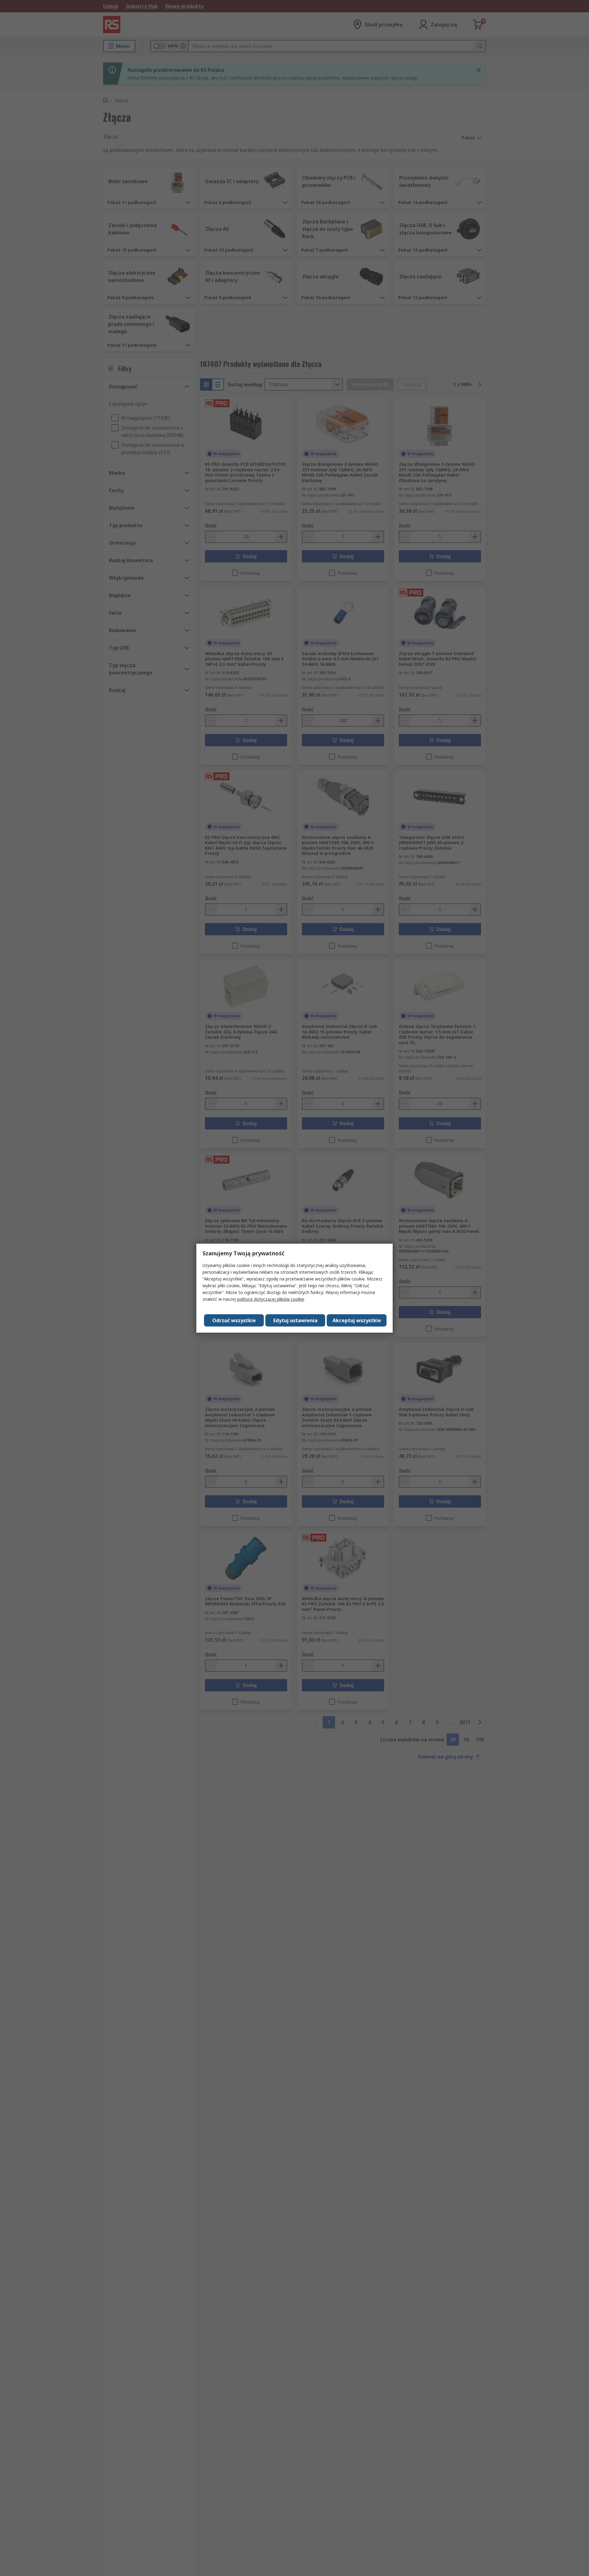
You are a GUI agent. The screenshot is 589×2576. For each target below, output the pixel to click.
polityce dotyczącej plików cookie (271, 1299)
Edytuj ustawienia (295, 1320)
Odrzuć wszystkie (234, 1320)
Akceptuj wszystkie (357, 1320)
